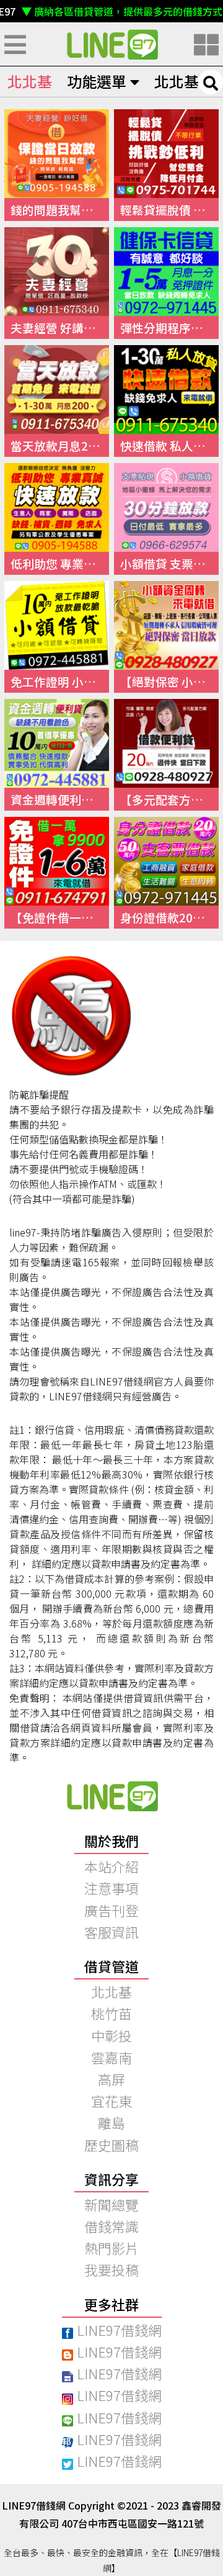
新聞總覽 (111, 2204)
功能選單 (97, 81)
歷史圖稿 (111, 2145)
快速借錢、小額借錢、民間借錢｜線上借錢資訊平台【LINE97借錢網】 (111, 44)
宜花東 (111, 2101)
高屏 (111, 2079)
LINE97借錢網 (119, 2330)
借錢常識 (111, 2226)
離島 (111, 2122)
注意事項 (111, 1888)
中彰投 (111, 2035)
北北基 (30, 81)
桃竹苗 (111, 2013)
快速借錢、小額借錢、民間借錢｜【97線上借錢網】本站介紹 (111, 1796)
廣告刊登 (111, 1910)
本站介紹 (111, 1866)
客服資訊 (111, 1932)
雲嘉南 (111, 2057)
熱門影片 (111, 2248)
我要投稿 (111, 2269)
